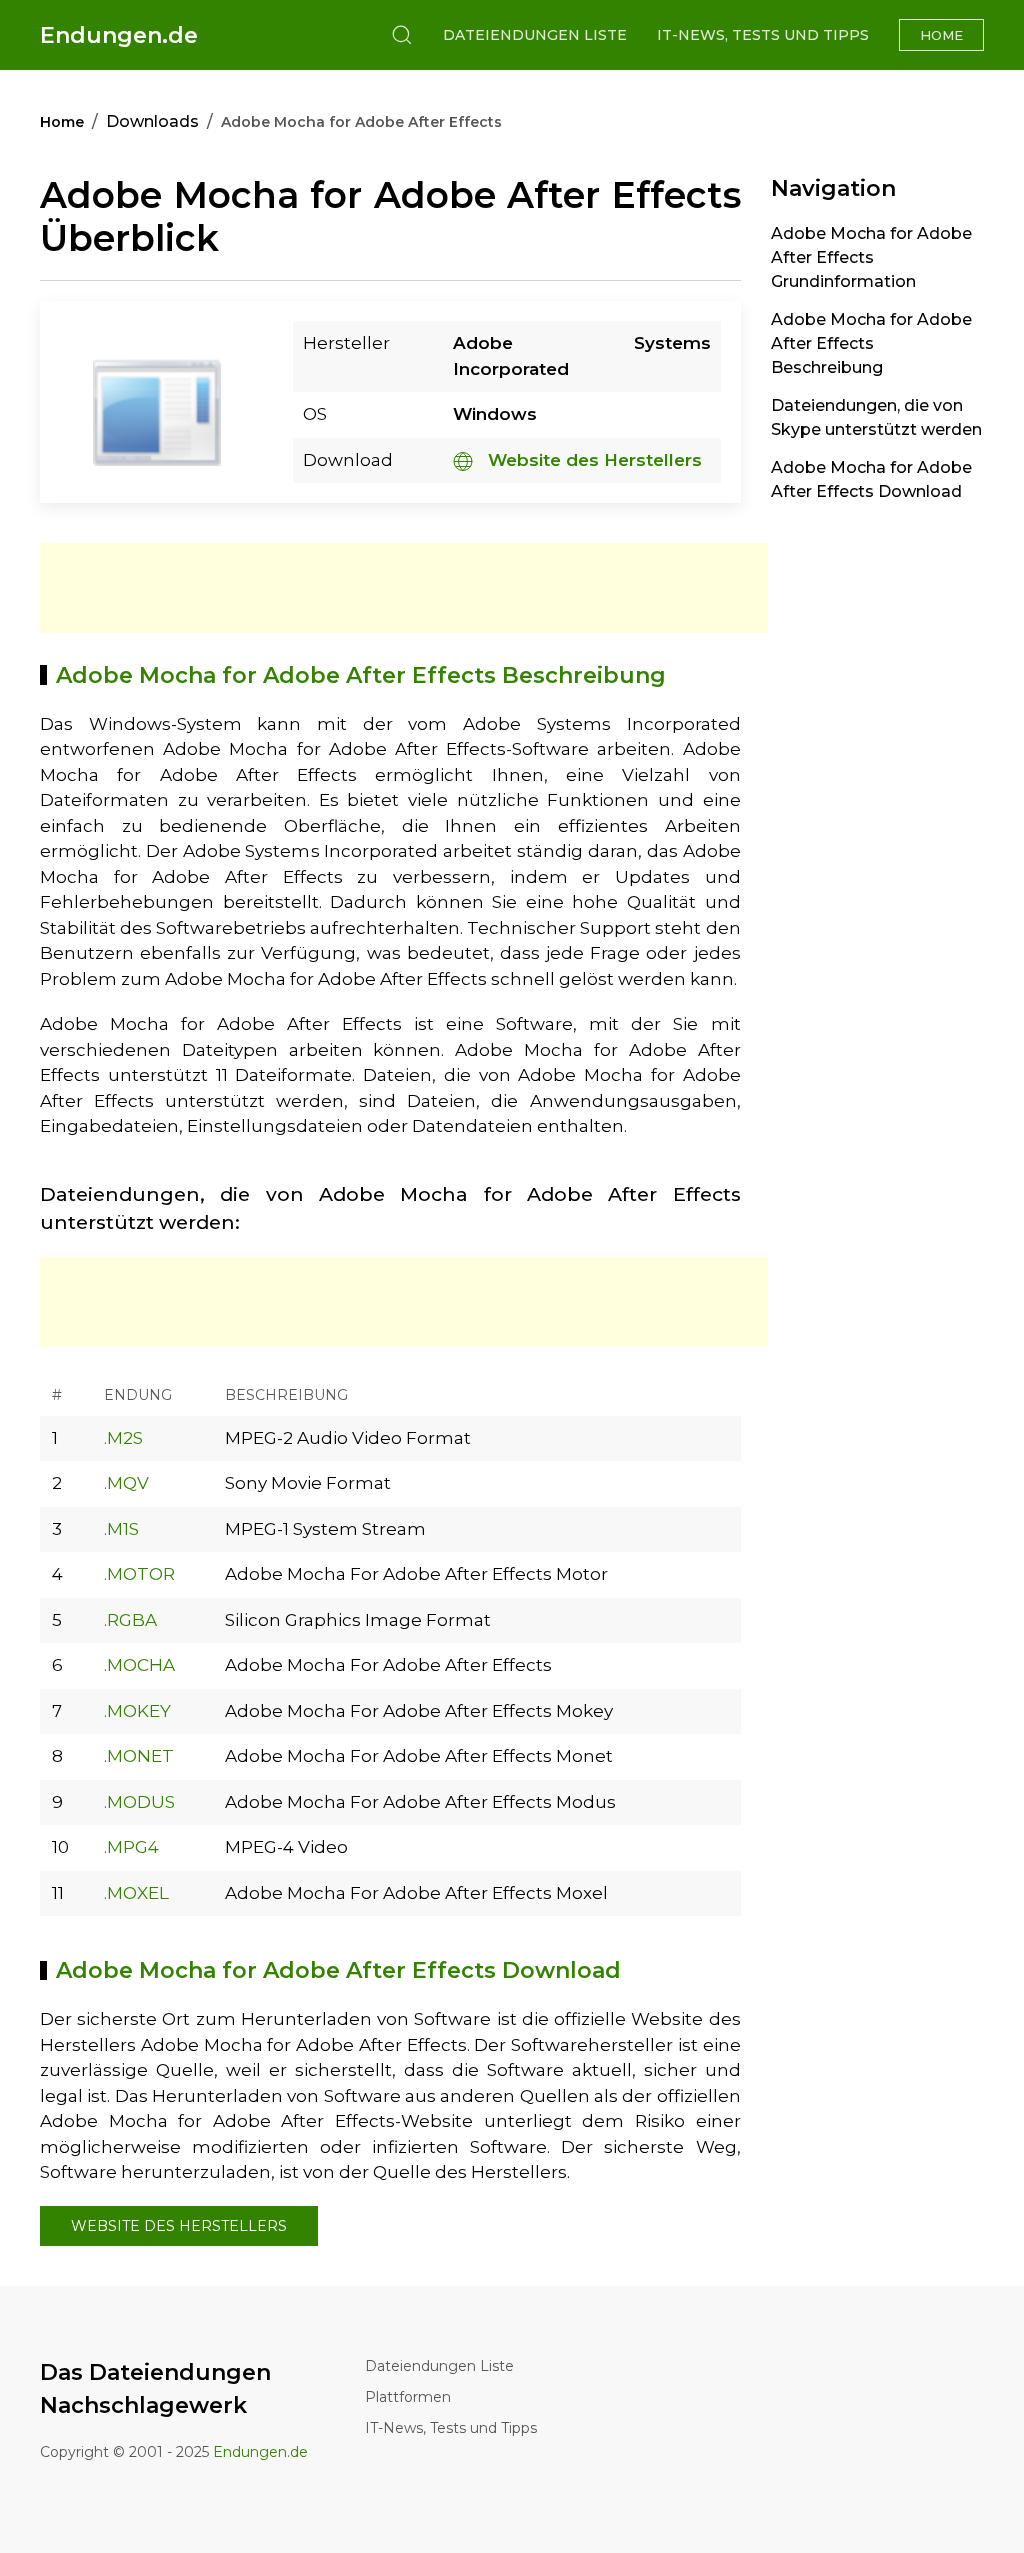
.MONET (139, 1756)
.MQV (126, 1483)
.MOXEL (136, 1893)
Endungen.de (119, 35)
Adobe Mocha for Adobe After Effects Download (871, 479)
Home (941, 35)
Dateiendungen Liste (535, 35)
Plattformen (408, 2397)
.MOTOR (139, 1574)
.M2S (123, 1438)
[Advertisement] (404, 588)
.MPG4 (131, 1847)
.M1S (121, 1529)
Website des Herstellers (592, 460)
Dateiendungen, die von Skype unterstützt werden (876, 417)
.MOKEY (137, 1711)
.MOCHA (139, 1665)
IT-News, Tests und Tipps (763, 35)
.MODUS (139, 1802)
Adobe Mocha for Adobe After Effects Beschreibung (871, 343)
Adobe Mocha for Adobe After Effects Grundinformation (871, 257)
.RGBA (130, 1620)
